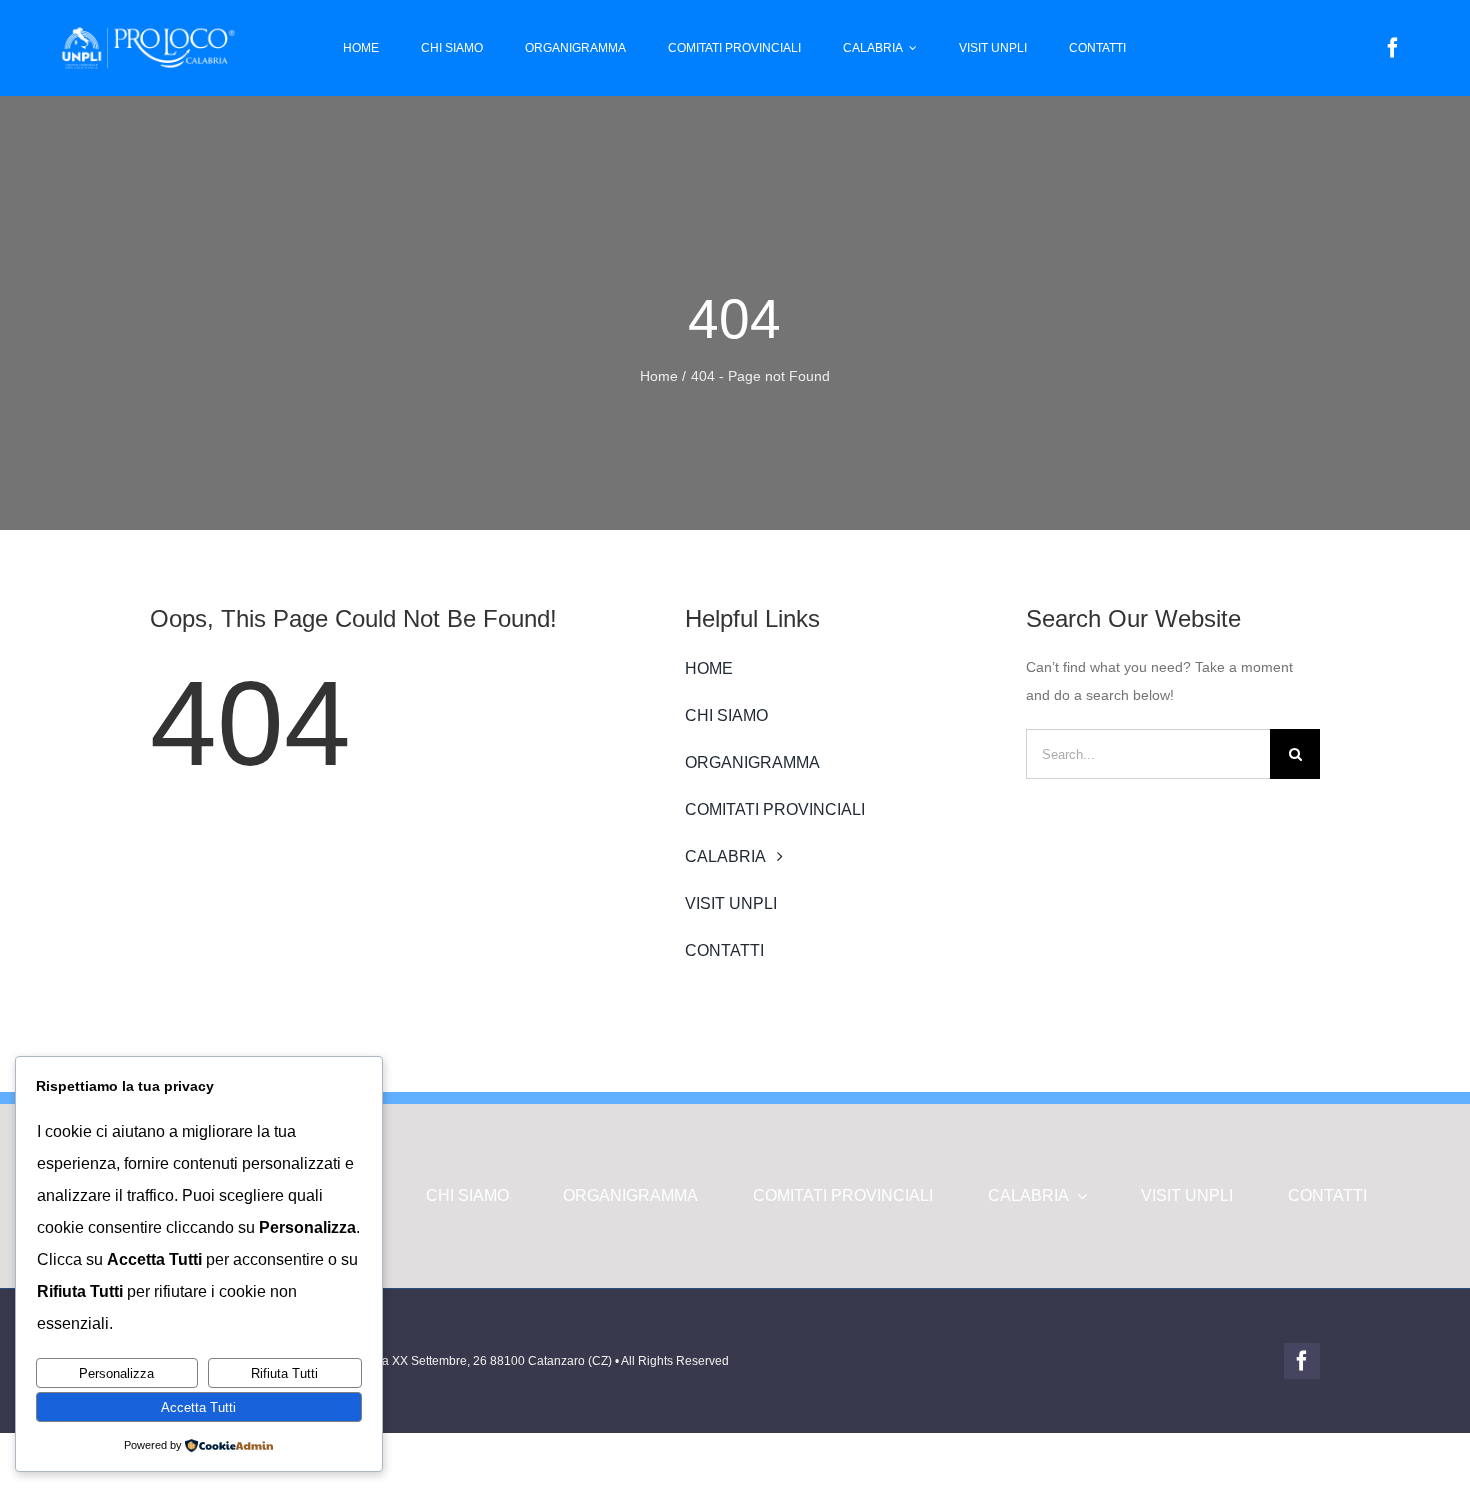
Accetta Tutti (198, 1407)
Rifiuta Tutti (284, 1373)
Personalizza (116, 1373)
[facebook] (1393, 48)
